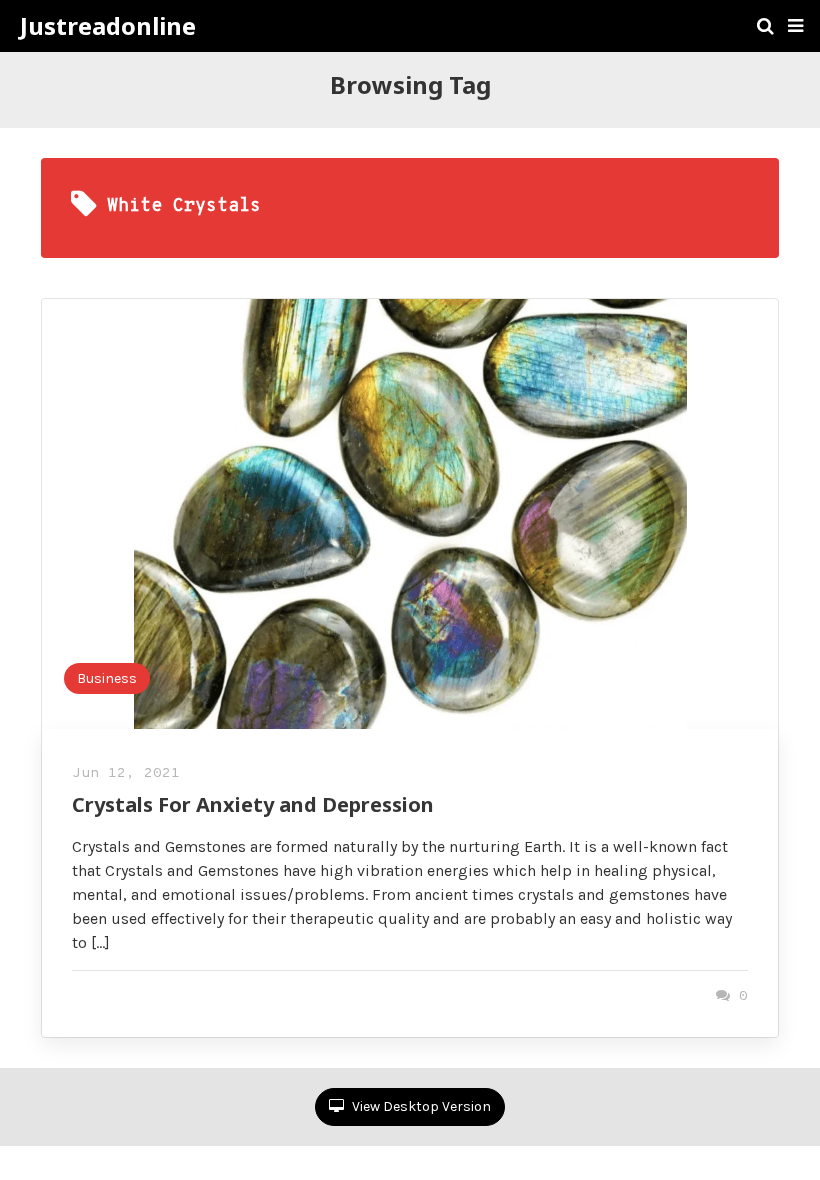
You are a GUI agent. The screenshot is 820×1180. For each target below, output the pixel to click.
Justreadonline (108, 26)
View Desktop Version (420, 1106)
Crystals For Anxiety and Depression (253, 804)
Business (107, 678)
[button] (795, 26)
